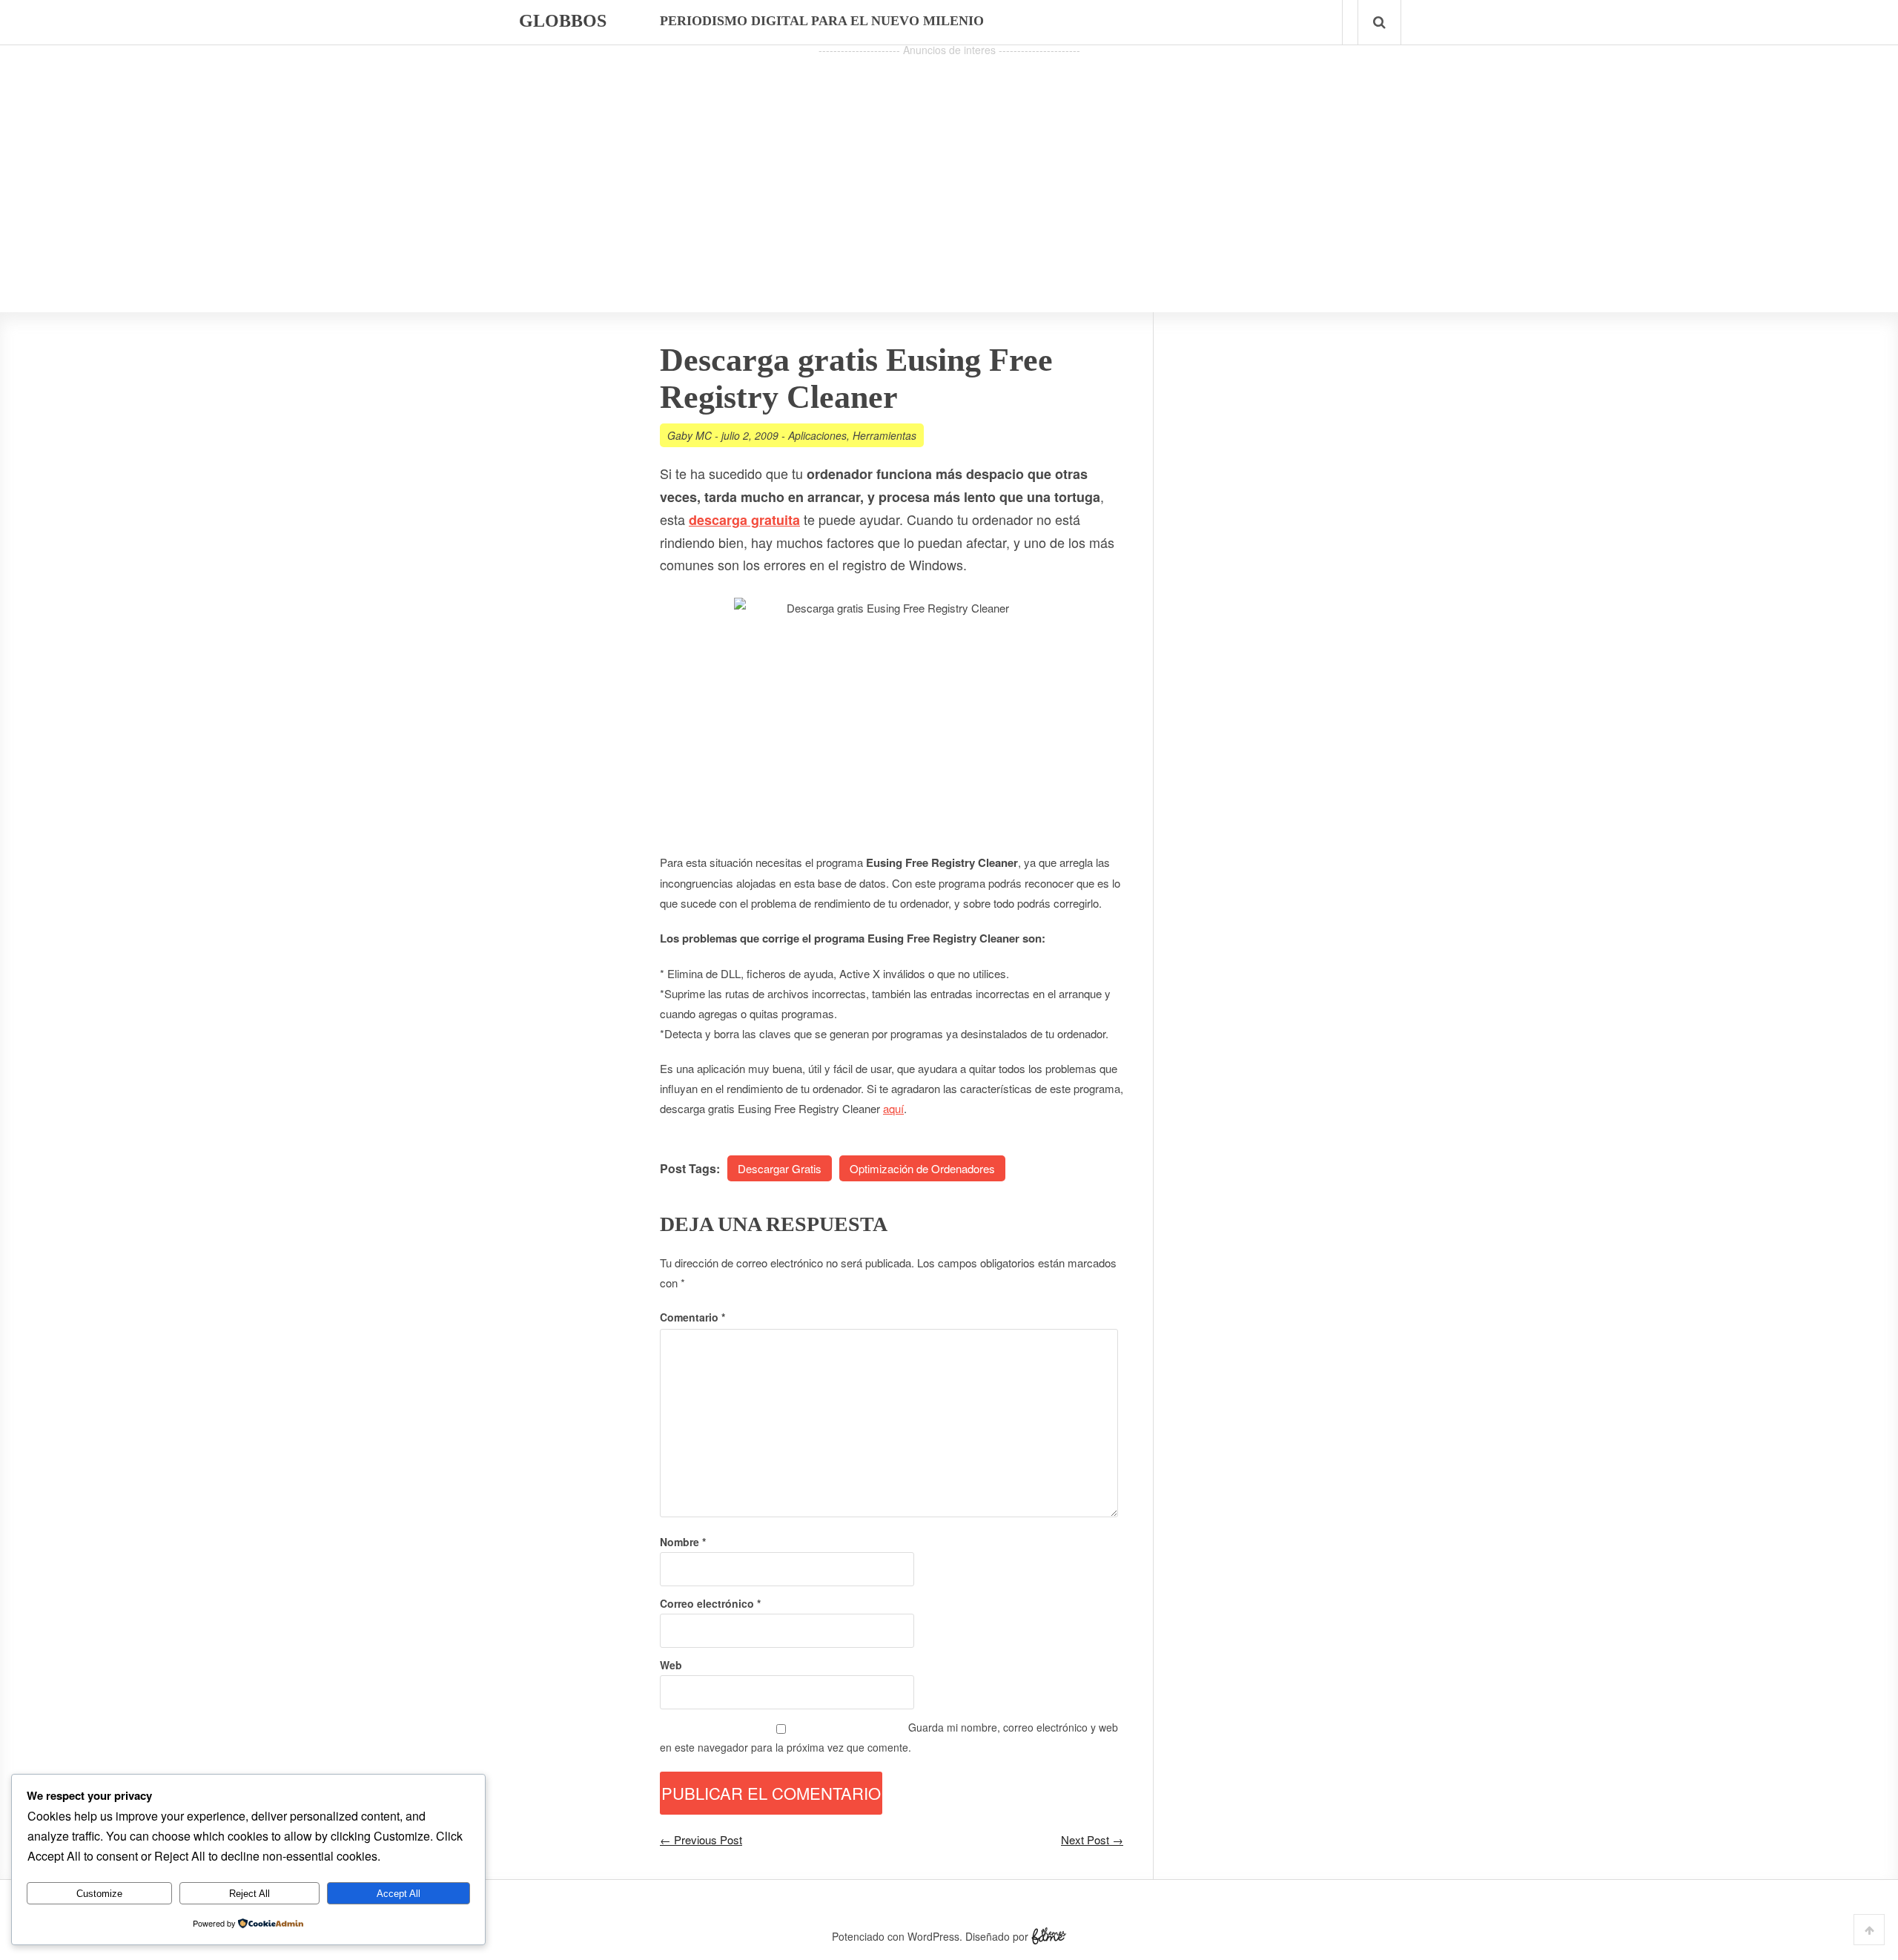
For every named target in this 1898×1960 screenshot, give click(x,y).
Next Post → (1092, 1839)
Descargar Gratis (780, 1168)
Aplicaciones (817, 435)
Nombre (683, 1542)
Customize (99, 1894)
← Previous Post (701, 1839)
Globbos (563, 21)
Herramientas (884, 435)
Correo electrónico (710, 1603)
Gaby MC (690, 435)
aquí (893, 1108)
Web (671, 1665)
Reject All (249, 1894)
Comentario (692, 1317)
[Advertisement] (949, 164)
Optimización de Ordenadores (922, 1168)
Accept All (399, 1894)
